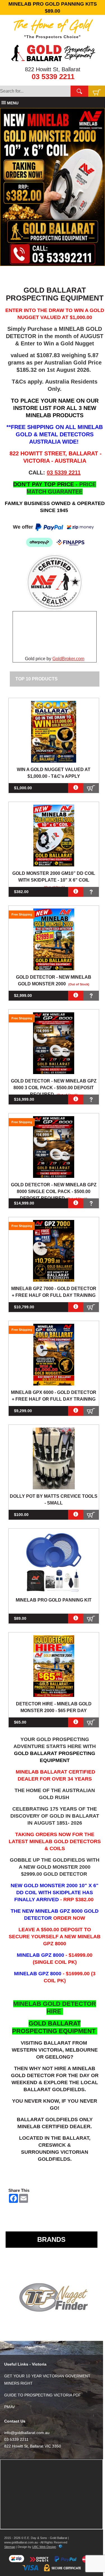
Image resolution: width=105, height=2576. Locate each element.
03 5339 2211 (53, 77)
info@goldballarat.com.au (27, 2433)
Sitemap (10, 2547)
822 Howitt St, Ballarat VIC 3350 (33, 2446)
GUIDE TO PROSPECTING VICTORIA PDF (43, 2395)
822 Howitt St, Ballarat (53, 69)
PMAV (10, 2407)
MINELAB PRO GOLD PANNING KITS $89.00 (53, 7)
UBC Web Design (44, 2547)
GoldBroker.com (68, 659)
